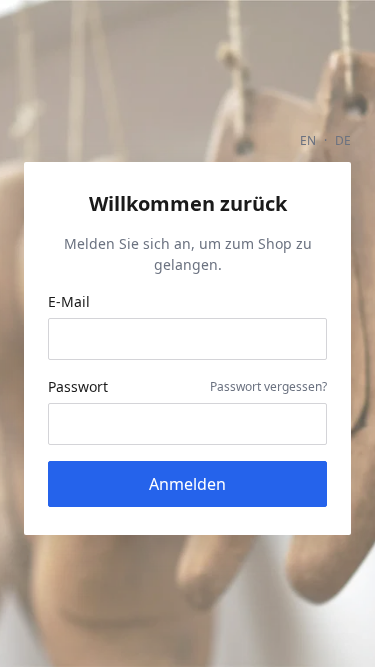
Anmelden (187, 484)
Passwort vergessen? (268, 386)
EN (308, 140)
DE (343, 140)
